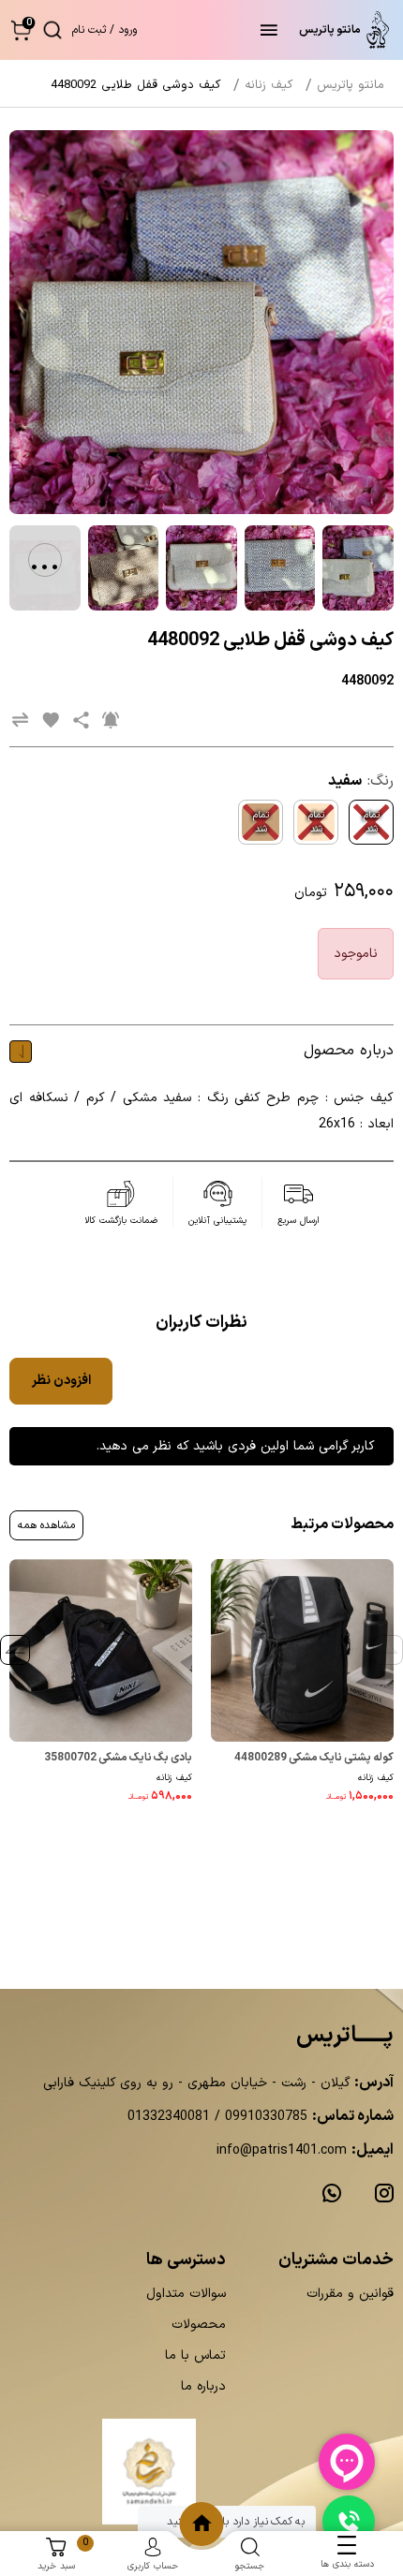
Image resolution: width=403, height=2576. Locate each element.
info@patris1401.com (282, 2150)
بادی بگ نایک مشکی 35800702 (118, 1758)
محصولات (199, 2325)
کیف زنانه (376, 1778)
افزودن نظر (61, 1381)
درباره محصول (349, 1051)
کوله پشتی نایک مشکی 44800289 (314, 1758)
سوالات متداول (186, 2294)
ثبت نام (89, 30)
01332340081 (169, 2117)
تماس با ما (195, 2355)
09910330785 (264, 2117)
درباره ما (203, 2386)
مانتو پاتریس (351, 85)
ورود (127, 30)
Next (15, 1650)
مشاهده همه (46, 1525)
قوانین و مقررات (350, 2294)
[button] (21, 29)
